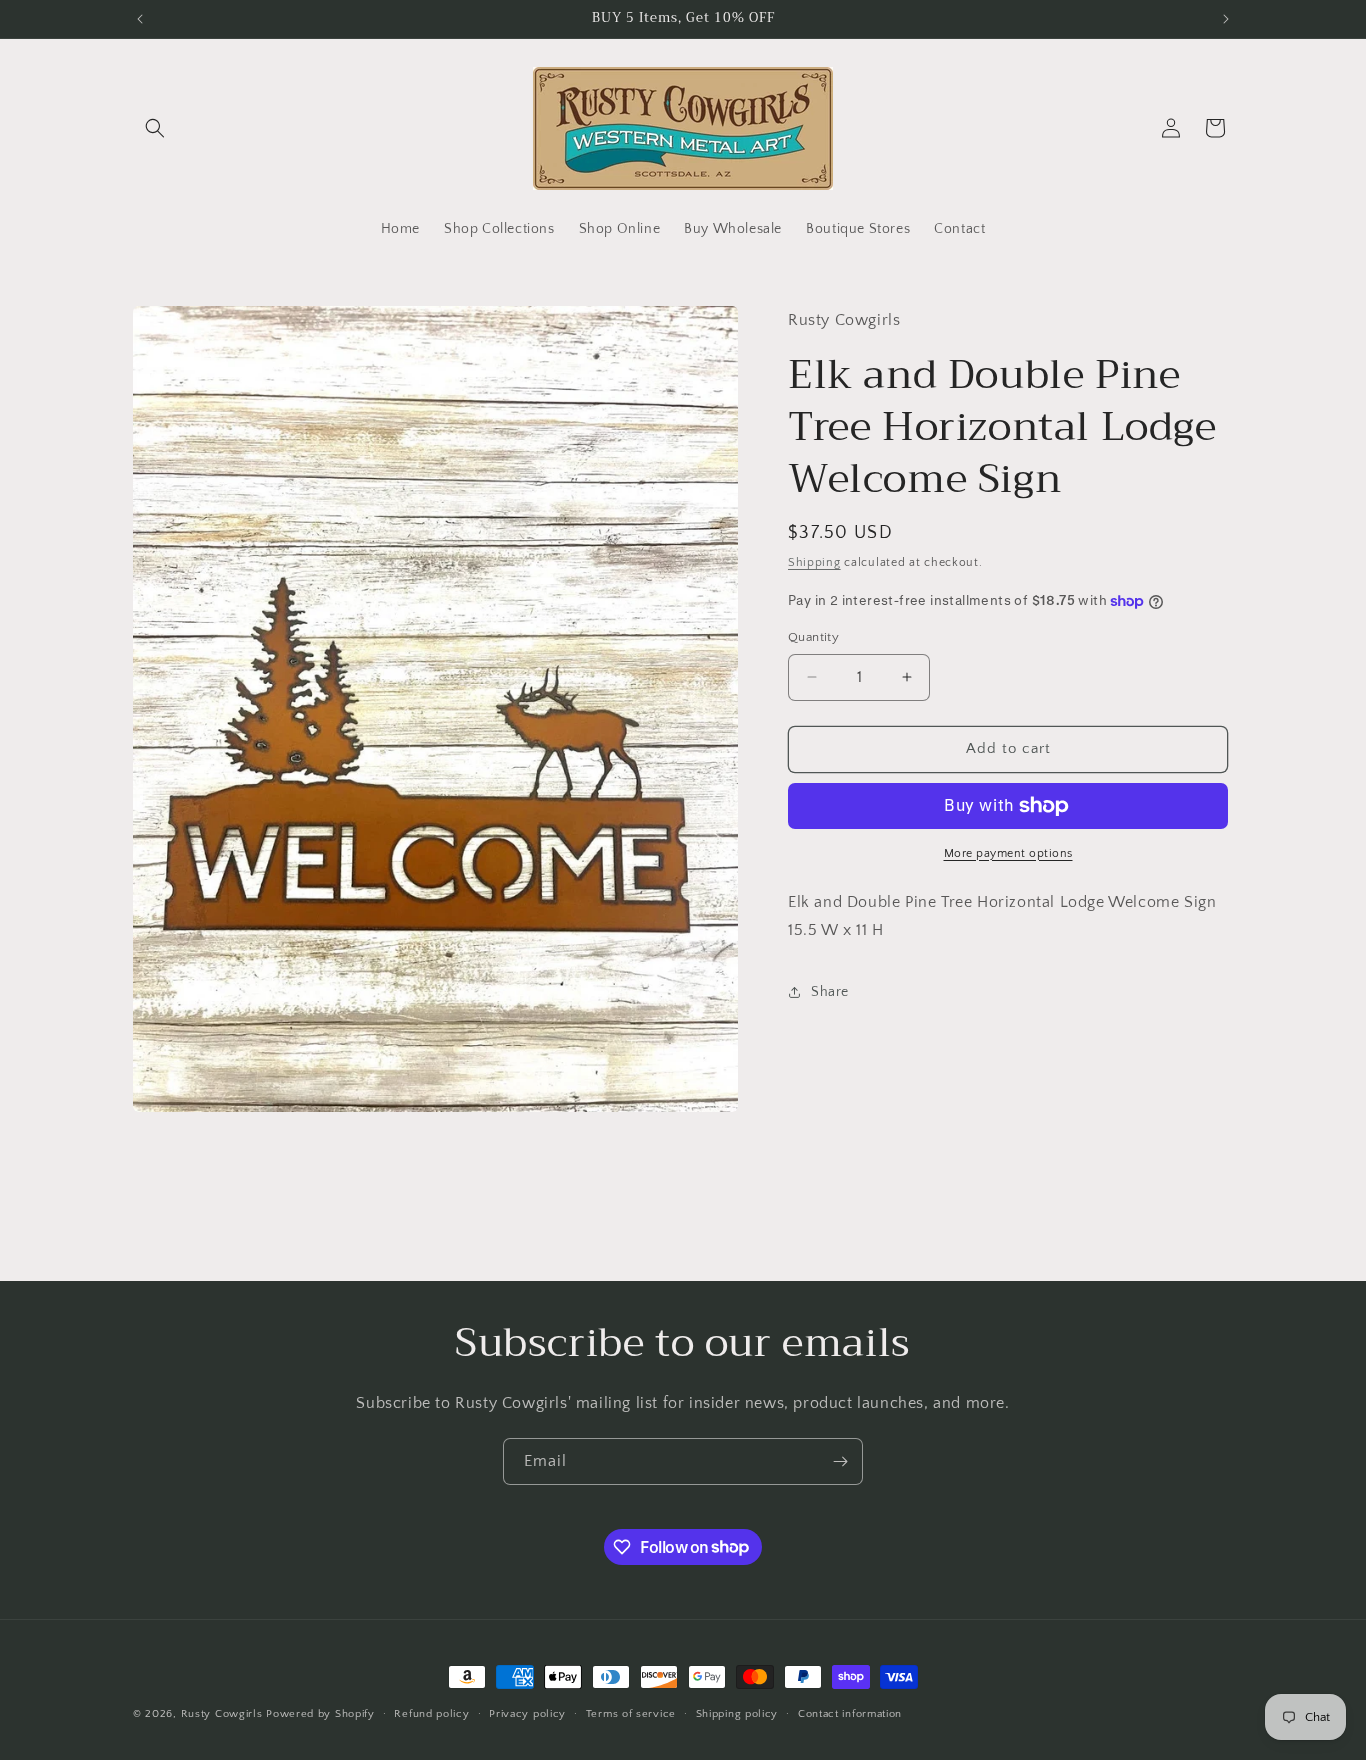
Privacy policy (527, 1713)
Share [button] (830, 992)
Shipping (814, 562)
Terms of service (631, 1713)
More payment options (1008, 853)
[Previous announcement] (140, 19)
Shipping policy (737, 1713)
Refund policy (431, 1713)
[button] (155, 128)
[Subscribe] (840, 1461)
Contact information (850, 1713)
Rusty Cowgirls (222, 1714)
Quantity (813, 637)
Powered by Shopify (320, 1714)
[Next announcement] (1226, 19)
